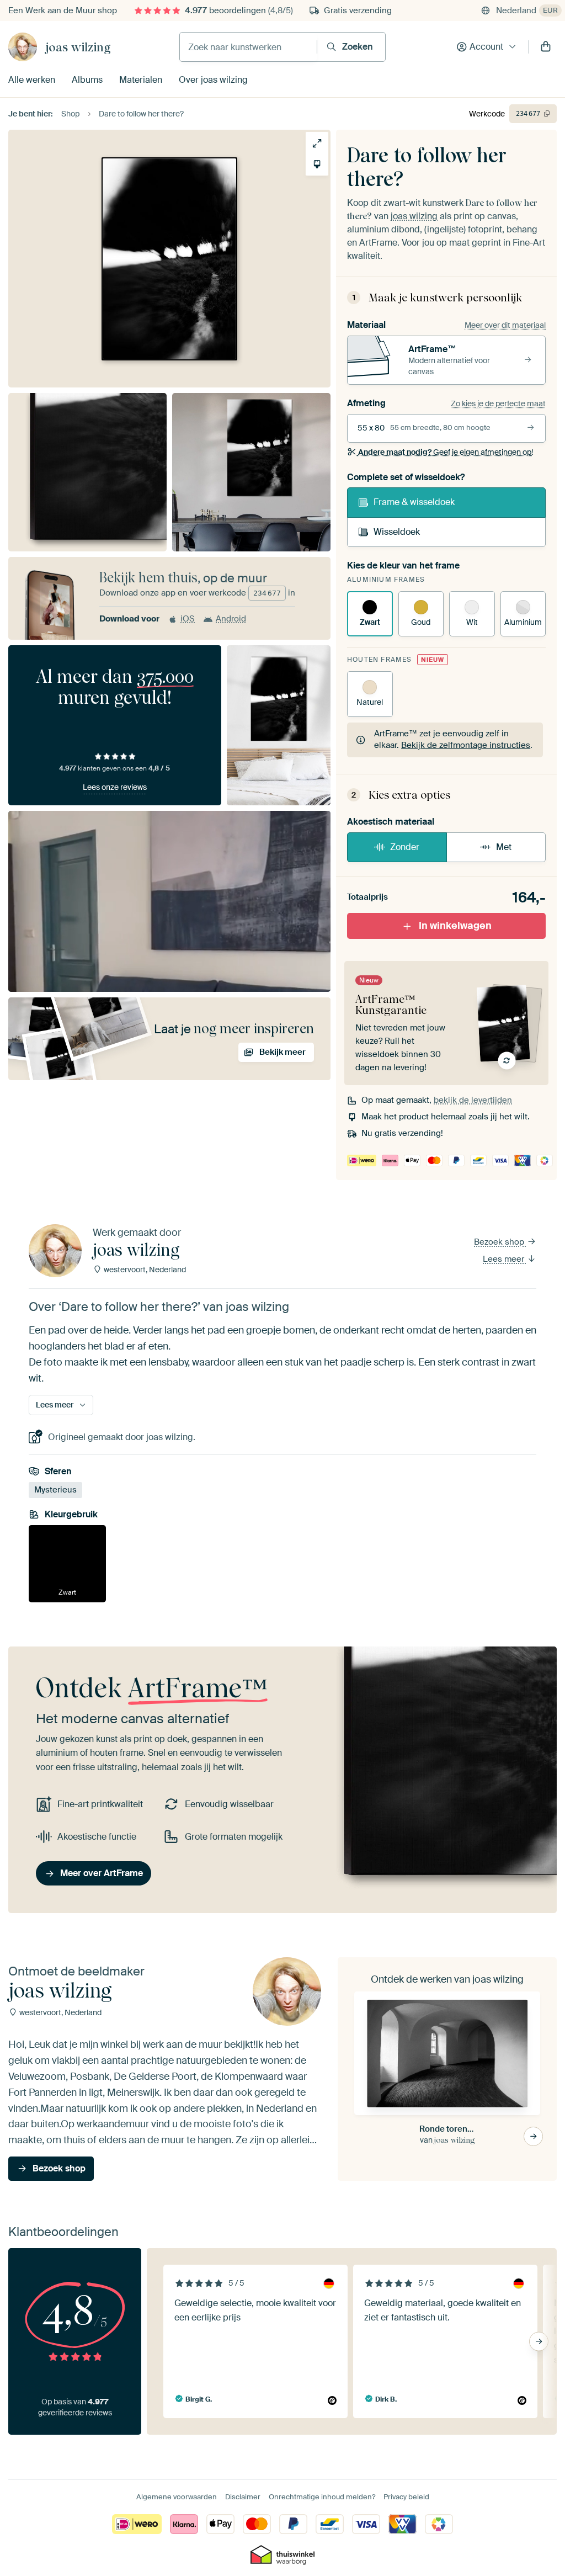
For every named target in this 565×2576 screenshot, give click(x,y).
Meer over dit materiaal (505, 325)
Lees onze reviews (115, 787)
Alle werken (32, 80)
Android (231, 619)
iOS (188, 619)
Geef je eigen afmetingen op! (446, 452)
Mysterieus (55, 1490)
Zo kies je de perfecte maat (498, 403)
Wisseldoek (397, 532)
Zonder (405, 847)
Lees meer (505, 1258)
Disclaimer (243, 2497)
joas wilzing (78, 47)
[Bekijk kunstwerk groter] (317, 143)
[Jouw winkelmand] (546, 47)
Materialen (141, 80)
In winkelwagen (455, 926)
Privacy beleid (406, 2497)
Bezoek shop (500, 1242)
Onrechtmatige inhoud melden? (322, 2497)
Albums (87, 80)
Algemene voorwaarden (177, 2497)
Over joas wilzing (213, 80)
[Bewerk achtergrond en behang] (317, 164)
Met (504, 847)
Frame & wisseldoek (414, 502)
